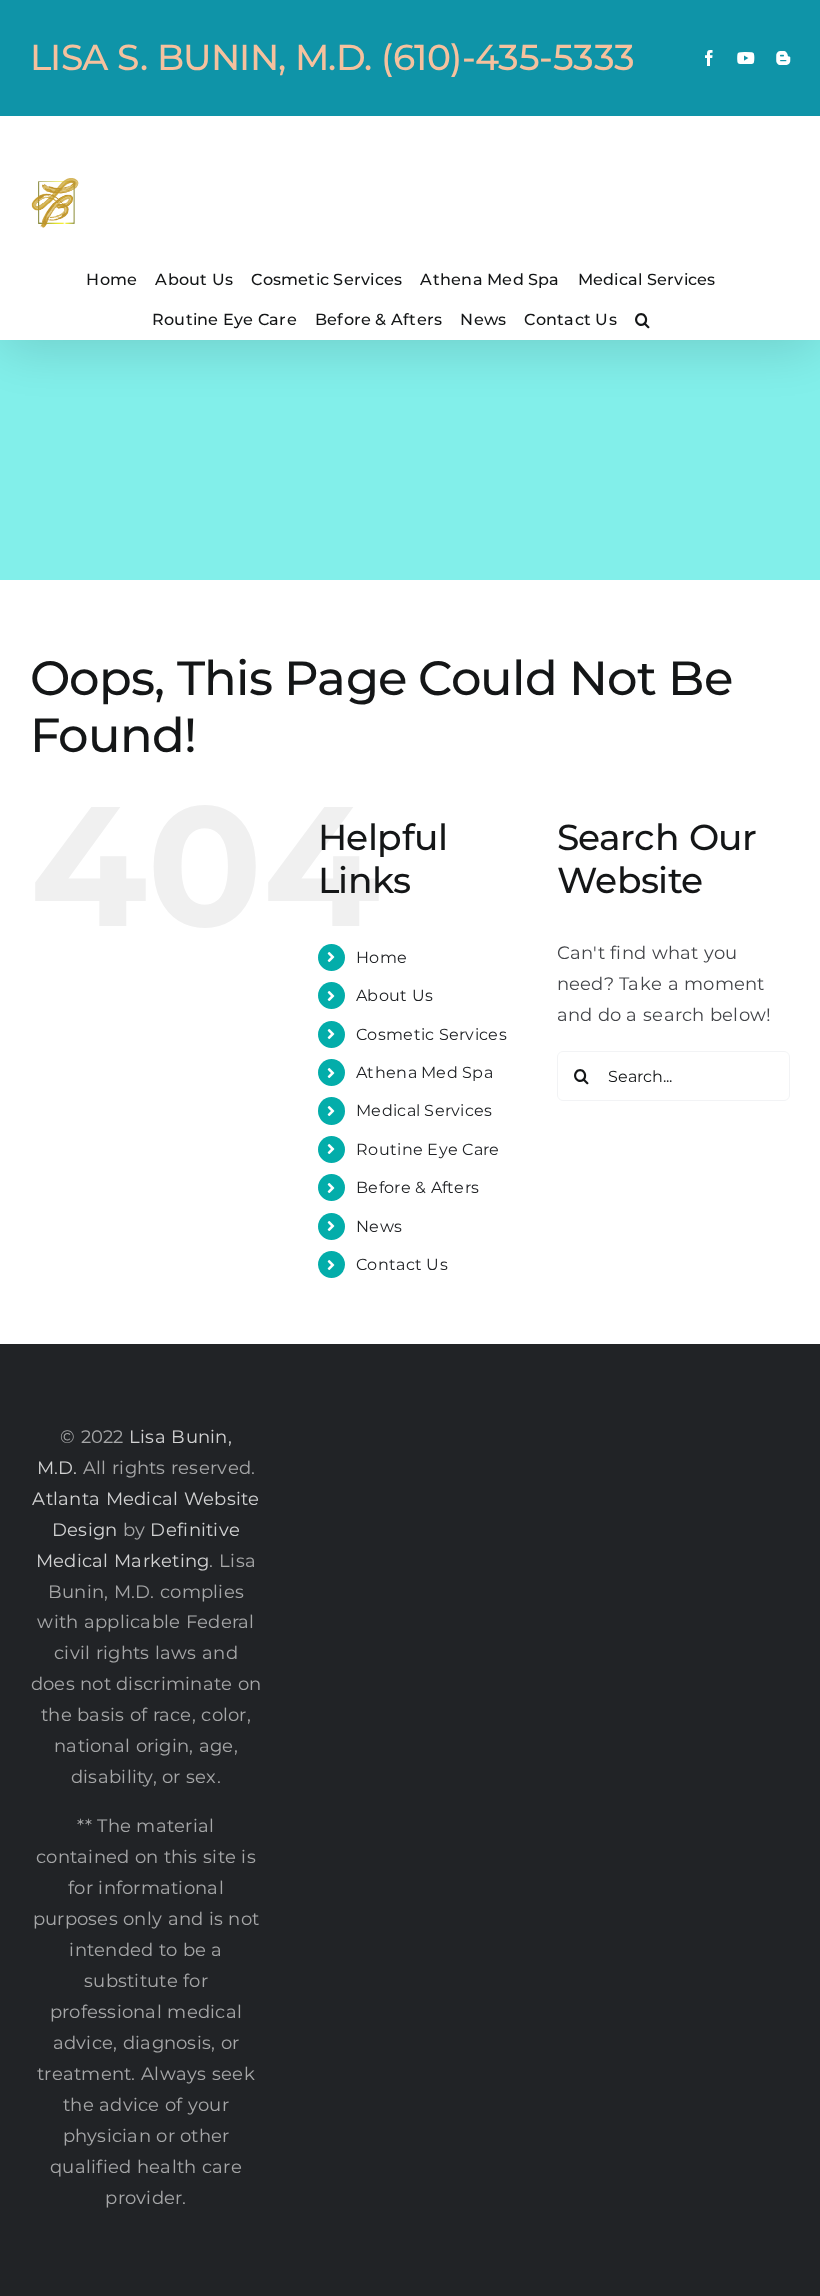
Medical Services (424, 1110)
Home (381, 957)
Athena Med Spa (424, 1072)
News (379, 1226)
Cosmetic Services (431, 1034)
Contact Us (402, 1264)
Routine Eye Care (427, 1149)
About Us (394, 995)
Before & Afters (417, 1187)
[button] (642, 319)
